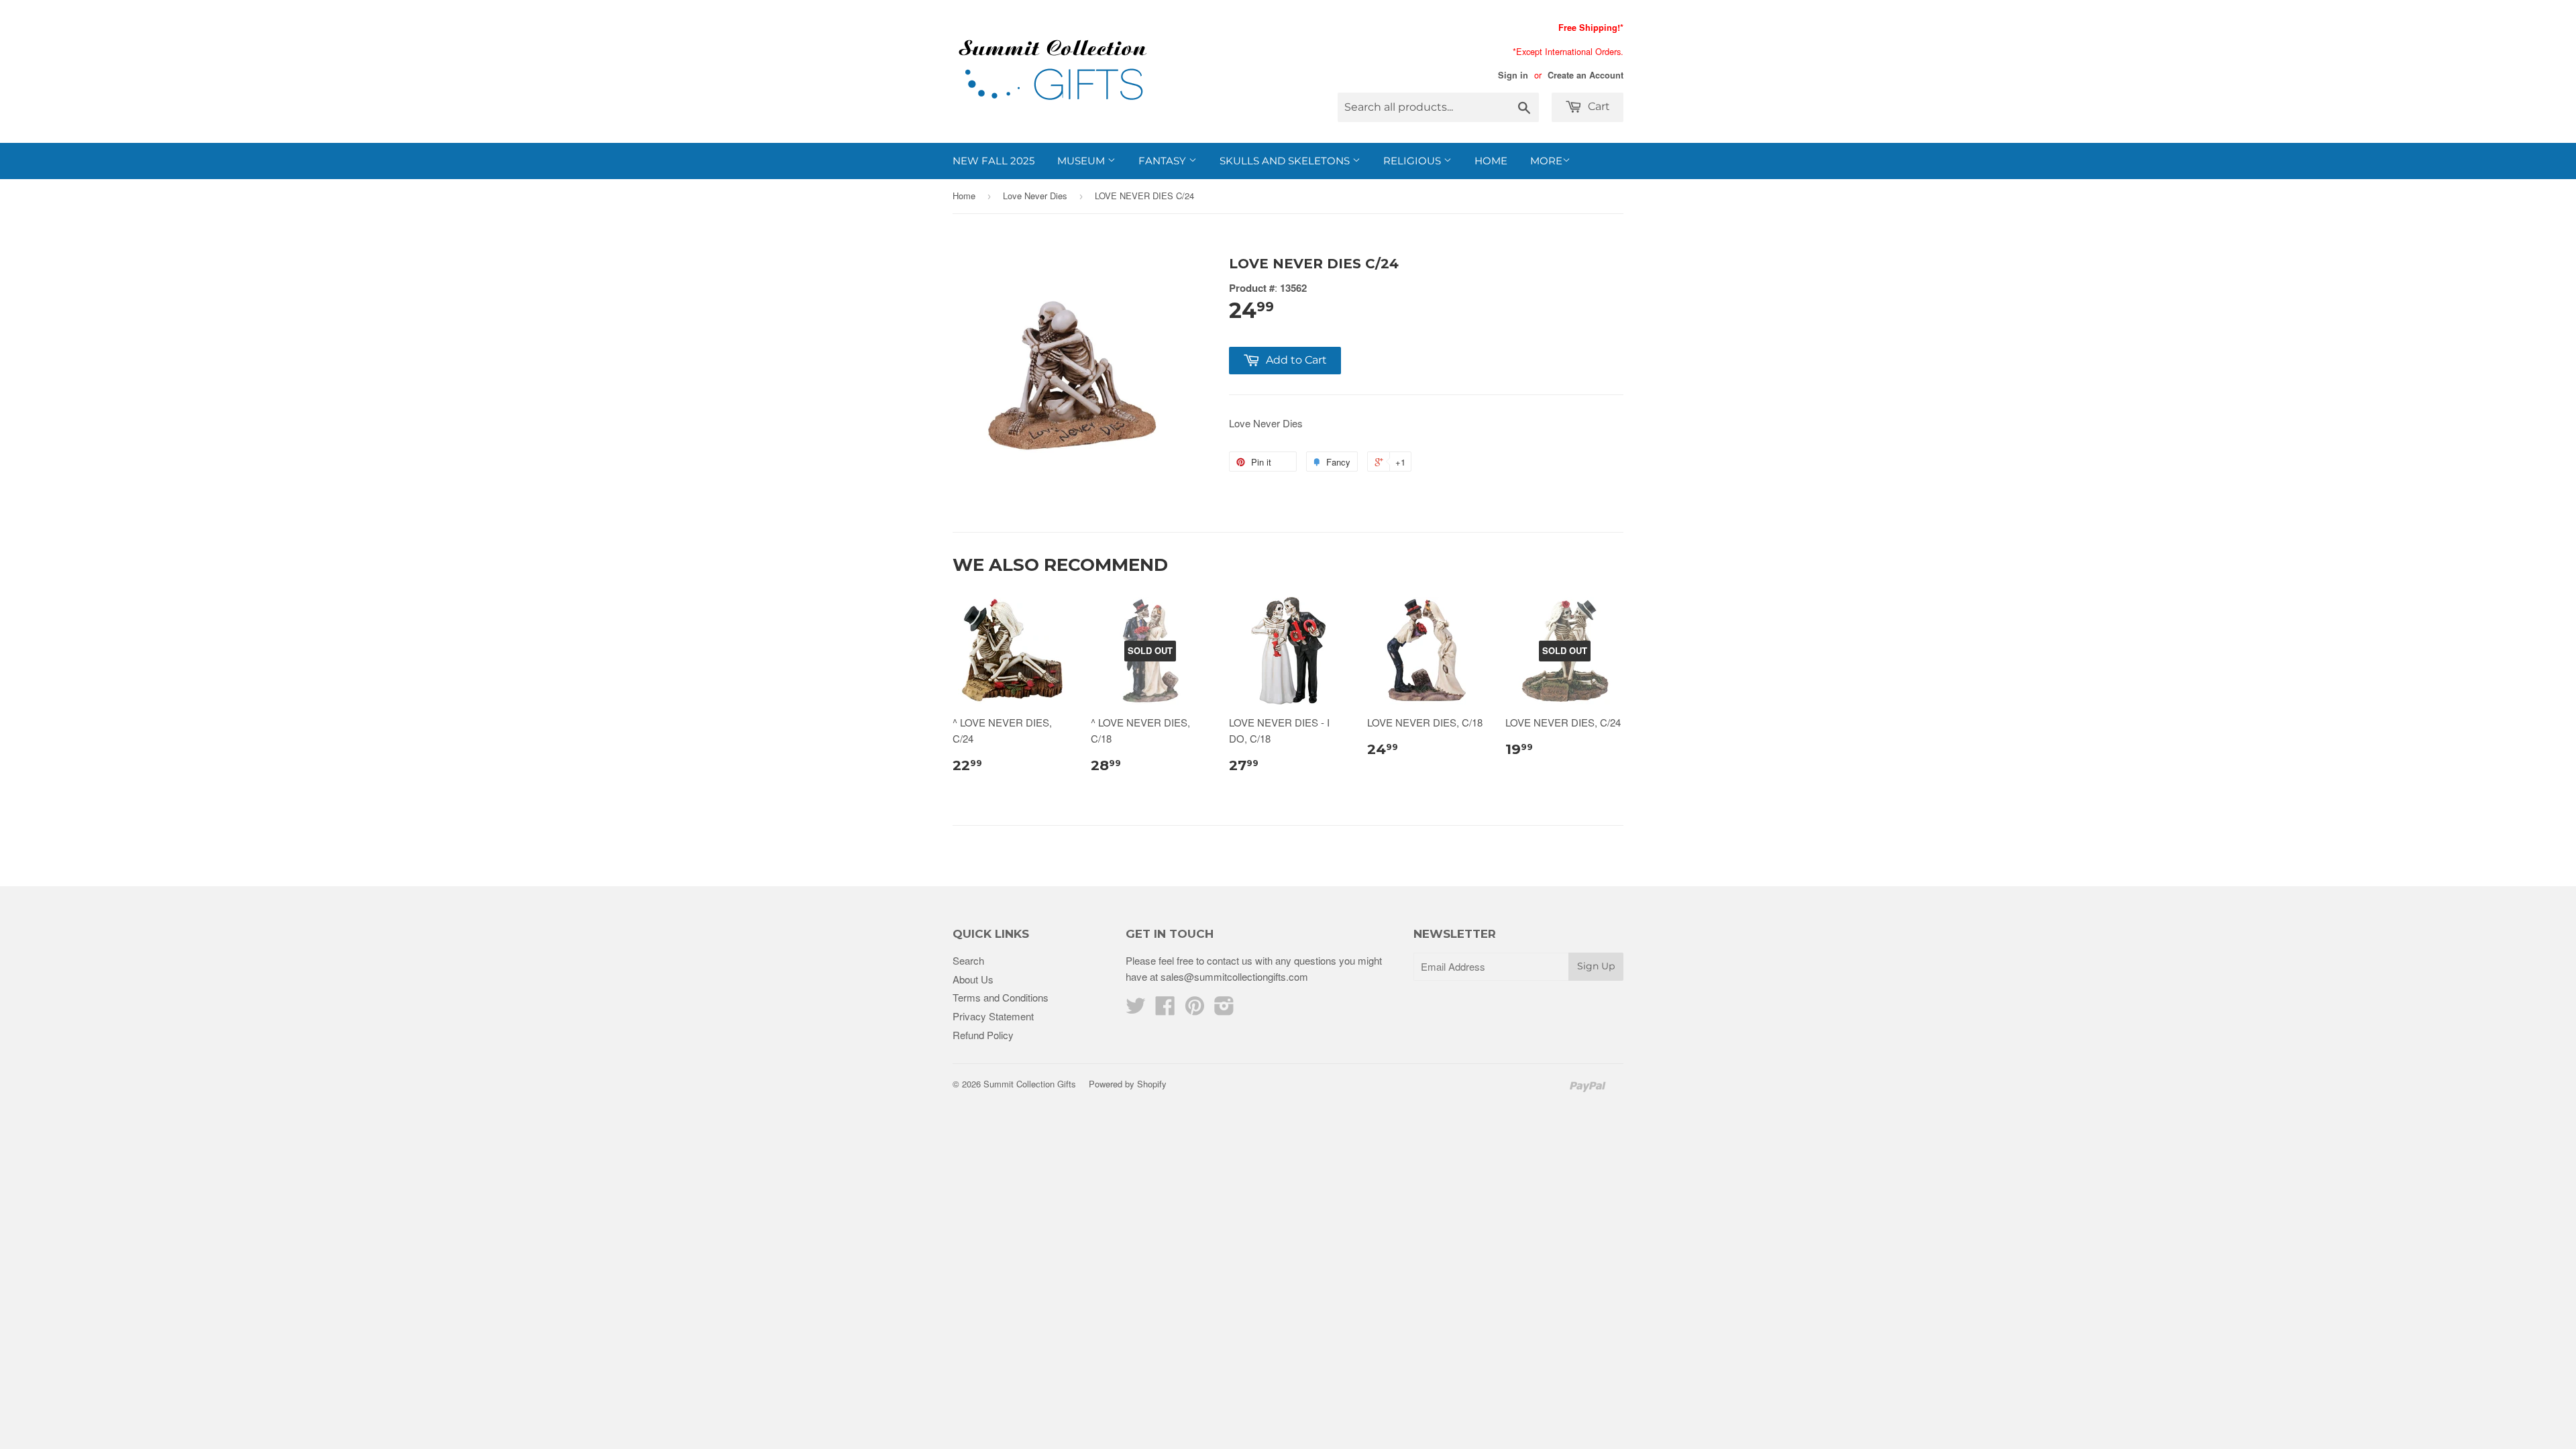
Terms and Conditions (1001, 997)
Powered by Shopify (1128, 1084)
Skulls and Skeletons (1286, 161)
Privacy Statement (993, 1016)
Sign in (1513, 75)
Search (968, 960)
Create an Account (1586, 75)
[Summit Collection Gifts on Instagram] (1224, 1009)
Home (1491, 161)
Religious (1413, 161)
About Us (973, 979)
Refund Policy (983, 1035)
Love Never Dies (1035, 196)
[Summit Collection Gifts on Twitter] (1136, 1009)
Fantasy (1164, 161)
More (1546, 161)
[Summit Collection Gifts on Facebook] (1165, 1009)
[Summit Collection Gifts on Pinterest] (1195, 1009)
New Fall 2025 (994, 161)
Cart (1598, 106)
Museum (1082, 161)
